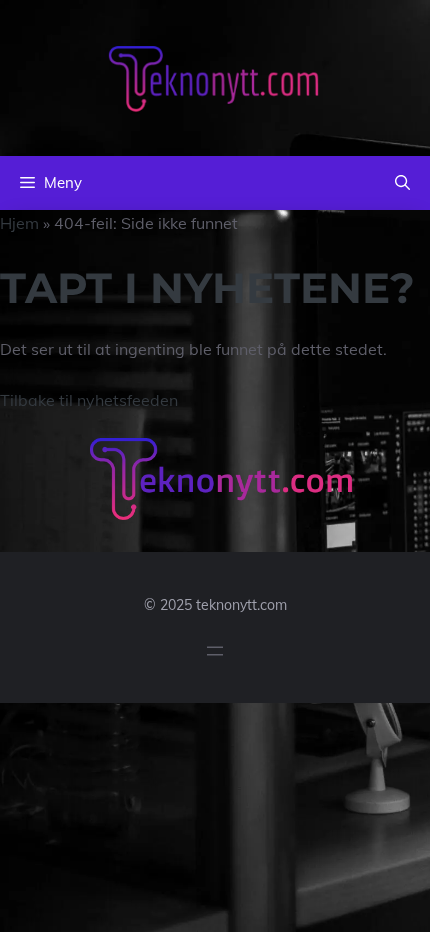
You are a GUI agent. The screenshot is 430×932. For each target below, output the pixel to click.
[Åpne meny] (215, 651)
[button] (402, 183)
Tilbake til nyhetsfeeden (89, 400)
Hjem (19, 223)
